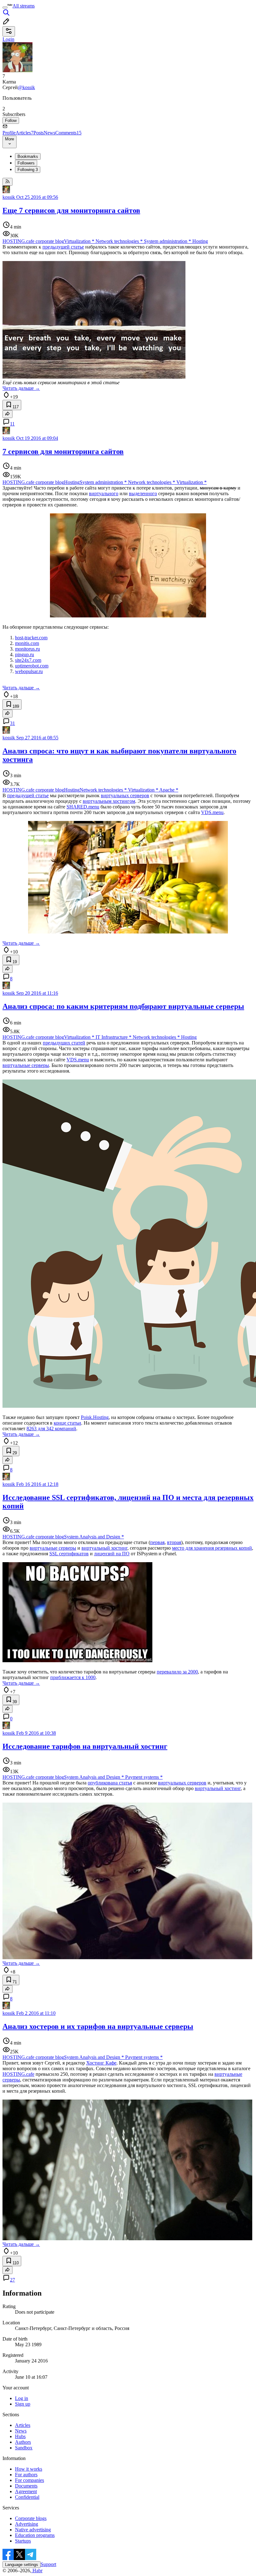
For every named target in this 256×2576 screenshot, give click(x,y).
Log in (22, 2398)
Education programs (35, 2535)
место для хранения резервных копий (212, 1548)
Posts (39, 133)
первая (157, 1542)
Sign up (23, 2404)
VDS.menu (212, 812)
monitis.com (27, 643)
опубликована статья (110, 1783)
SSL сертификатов (69, 1554)
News (49, 133)
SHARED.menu (83, 807)
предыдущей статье (63, 247)
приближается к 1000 (73, 1677)
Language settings (22, 2565)
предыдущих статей (64, 1043)
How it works (29, 2469)
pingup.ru (25, 654)
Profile (9, 133)
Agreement (26, 2491)
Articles (25, 133)
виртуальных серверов (125, 795)
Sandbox (24, 2448)
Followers (26, 163)
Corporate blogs (31, 2518)
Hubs (20, 2436)
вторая (174, 1542)
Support (48, 2564)
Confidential (27, 2497)
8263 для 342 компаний (51, 1429)
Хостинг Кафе (101, 2063)
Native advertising (33, 2530)
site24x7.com (28, 660)
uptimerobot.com (32, 666)
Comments (68, 133)
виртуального (104, 493)
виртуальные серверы (26, 1065)
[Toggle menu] (5, 8)
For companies (30, 2480)
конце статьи (67, 1423)
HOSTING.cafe (18, 2074)
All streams (24, 6)
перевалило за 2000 (177, 1672)
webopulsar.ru (29, 671)
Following (28, 170)
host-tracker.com (31, 638)
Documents (26, 2486)
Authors (23, 2442)
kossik (9, 197)
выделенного (143, 493)
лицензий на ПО (112, 1554)
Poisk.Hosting (95, 1417)
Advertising (27, 2524)
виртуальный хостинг (104, 1548)
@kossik (26, 87)
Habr (37, 2571)
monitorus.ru (27, 649)
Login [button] (8, 39)
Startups (23, 2541)
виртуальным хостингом (109, 801)
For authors (26, 2475)
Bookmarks (28, 156)
